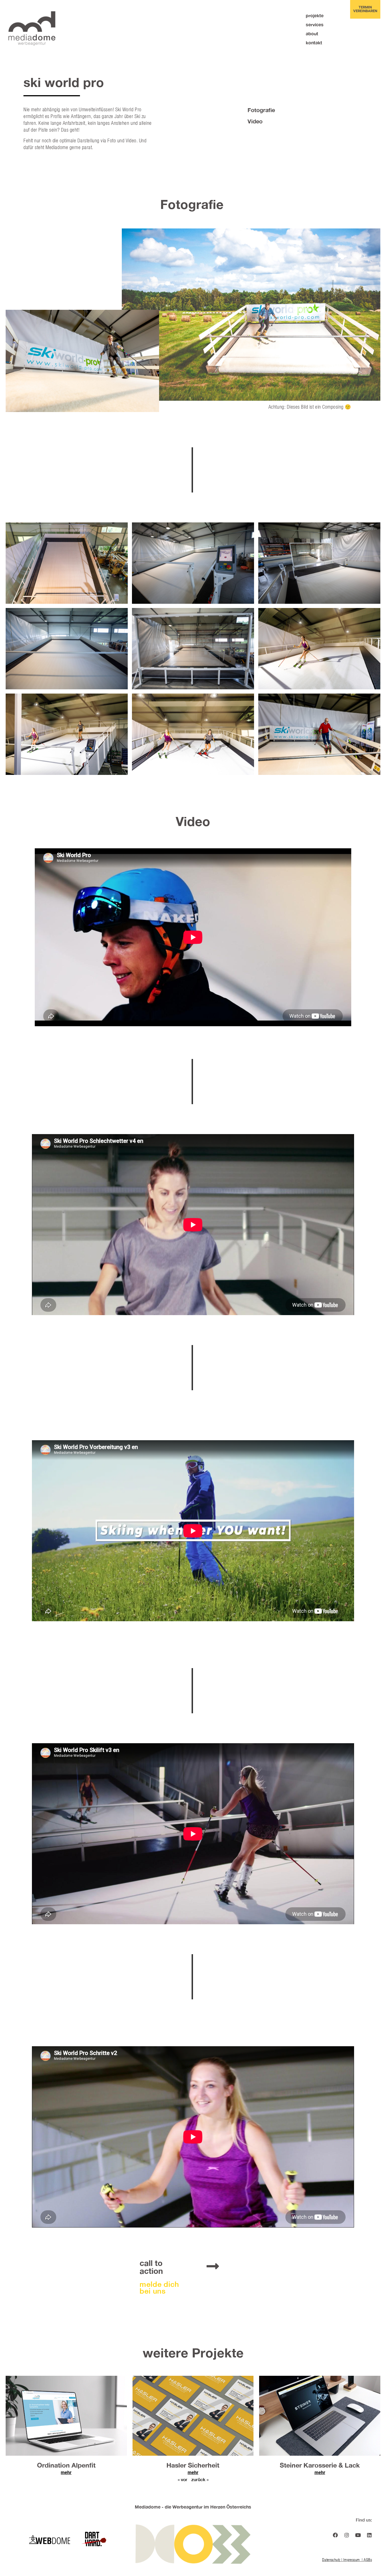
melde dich (159, 2284)
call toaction (151, 2267)
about (312, 33)
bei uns (153, 2291)
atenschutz (332, 2560)
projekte (315, 15)
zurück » (200, 2479)
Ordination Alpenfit (66, 2465)
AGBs (368, 2560)
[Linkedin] (369, 2535)
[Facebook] (335, 2535)
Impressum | (354, 2560)
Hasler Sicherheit (193, 2465)
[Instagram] (347, 2535)
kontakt (314, 43)
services (315, 24)
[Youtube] (358, 2535)
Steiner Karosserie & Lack (320, 2465)
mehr (66, 2473)
